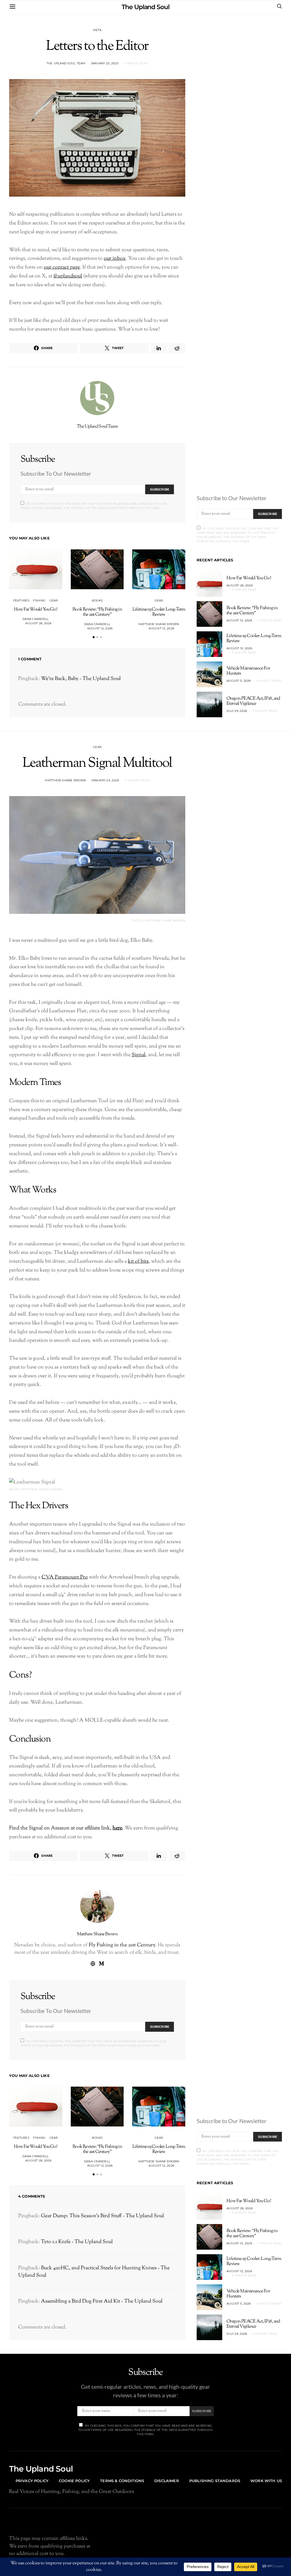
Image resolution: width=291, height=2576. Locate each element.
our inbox (115, 258)
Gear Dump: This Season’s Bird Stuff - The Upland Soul (102, 2216)
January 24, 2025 (105, 780)
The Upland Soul (145, 7)
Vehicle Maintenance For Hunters (248, 671)
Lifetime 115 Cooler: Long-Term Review (159, 612)
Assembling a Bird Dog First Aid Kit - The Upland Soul (102, 2301)
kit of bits (138, 1261)
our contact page (62, 267)
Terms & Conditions (122, 2481)
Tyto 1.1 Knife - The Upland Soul (77, 2242)
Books (97, 600)
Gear (54, 600)
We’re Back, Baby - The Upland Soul (81, 679)
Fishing (39, 600)
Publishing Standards (215, 2481)
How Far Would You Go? (36, 610)
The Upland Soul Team (66, 63)
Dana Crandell (36, 619)
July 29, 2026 (237, 711)
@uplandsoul (68, 276)
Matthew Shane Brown (159, 624)
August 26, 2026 (38, 623)
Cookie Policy (74, 2481)
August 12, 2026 (100, 628)
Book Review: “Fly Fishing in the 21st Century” (97, 612)
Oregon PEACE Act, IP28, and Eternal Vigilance (253, 701)
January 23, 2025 (105, 63)
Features (21, 600)
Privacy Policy (32, 2481)
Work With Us (266, 2481)
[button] (94, 637)
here (117, 1828)
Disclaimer (167, 2481)
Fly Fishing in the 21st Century (122, 1945)
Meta (97, 30)
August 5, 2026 (239, 681)
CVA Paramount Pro (65, 1577)
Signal (139, 1055)
